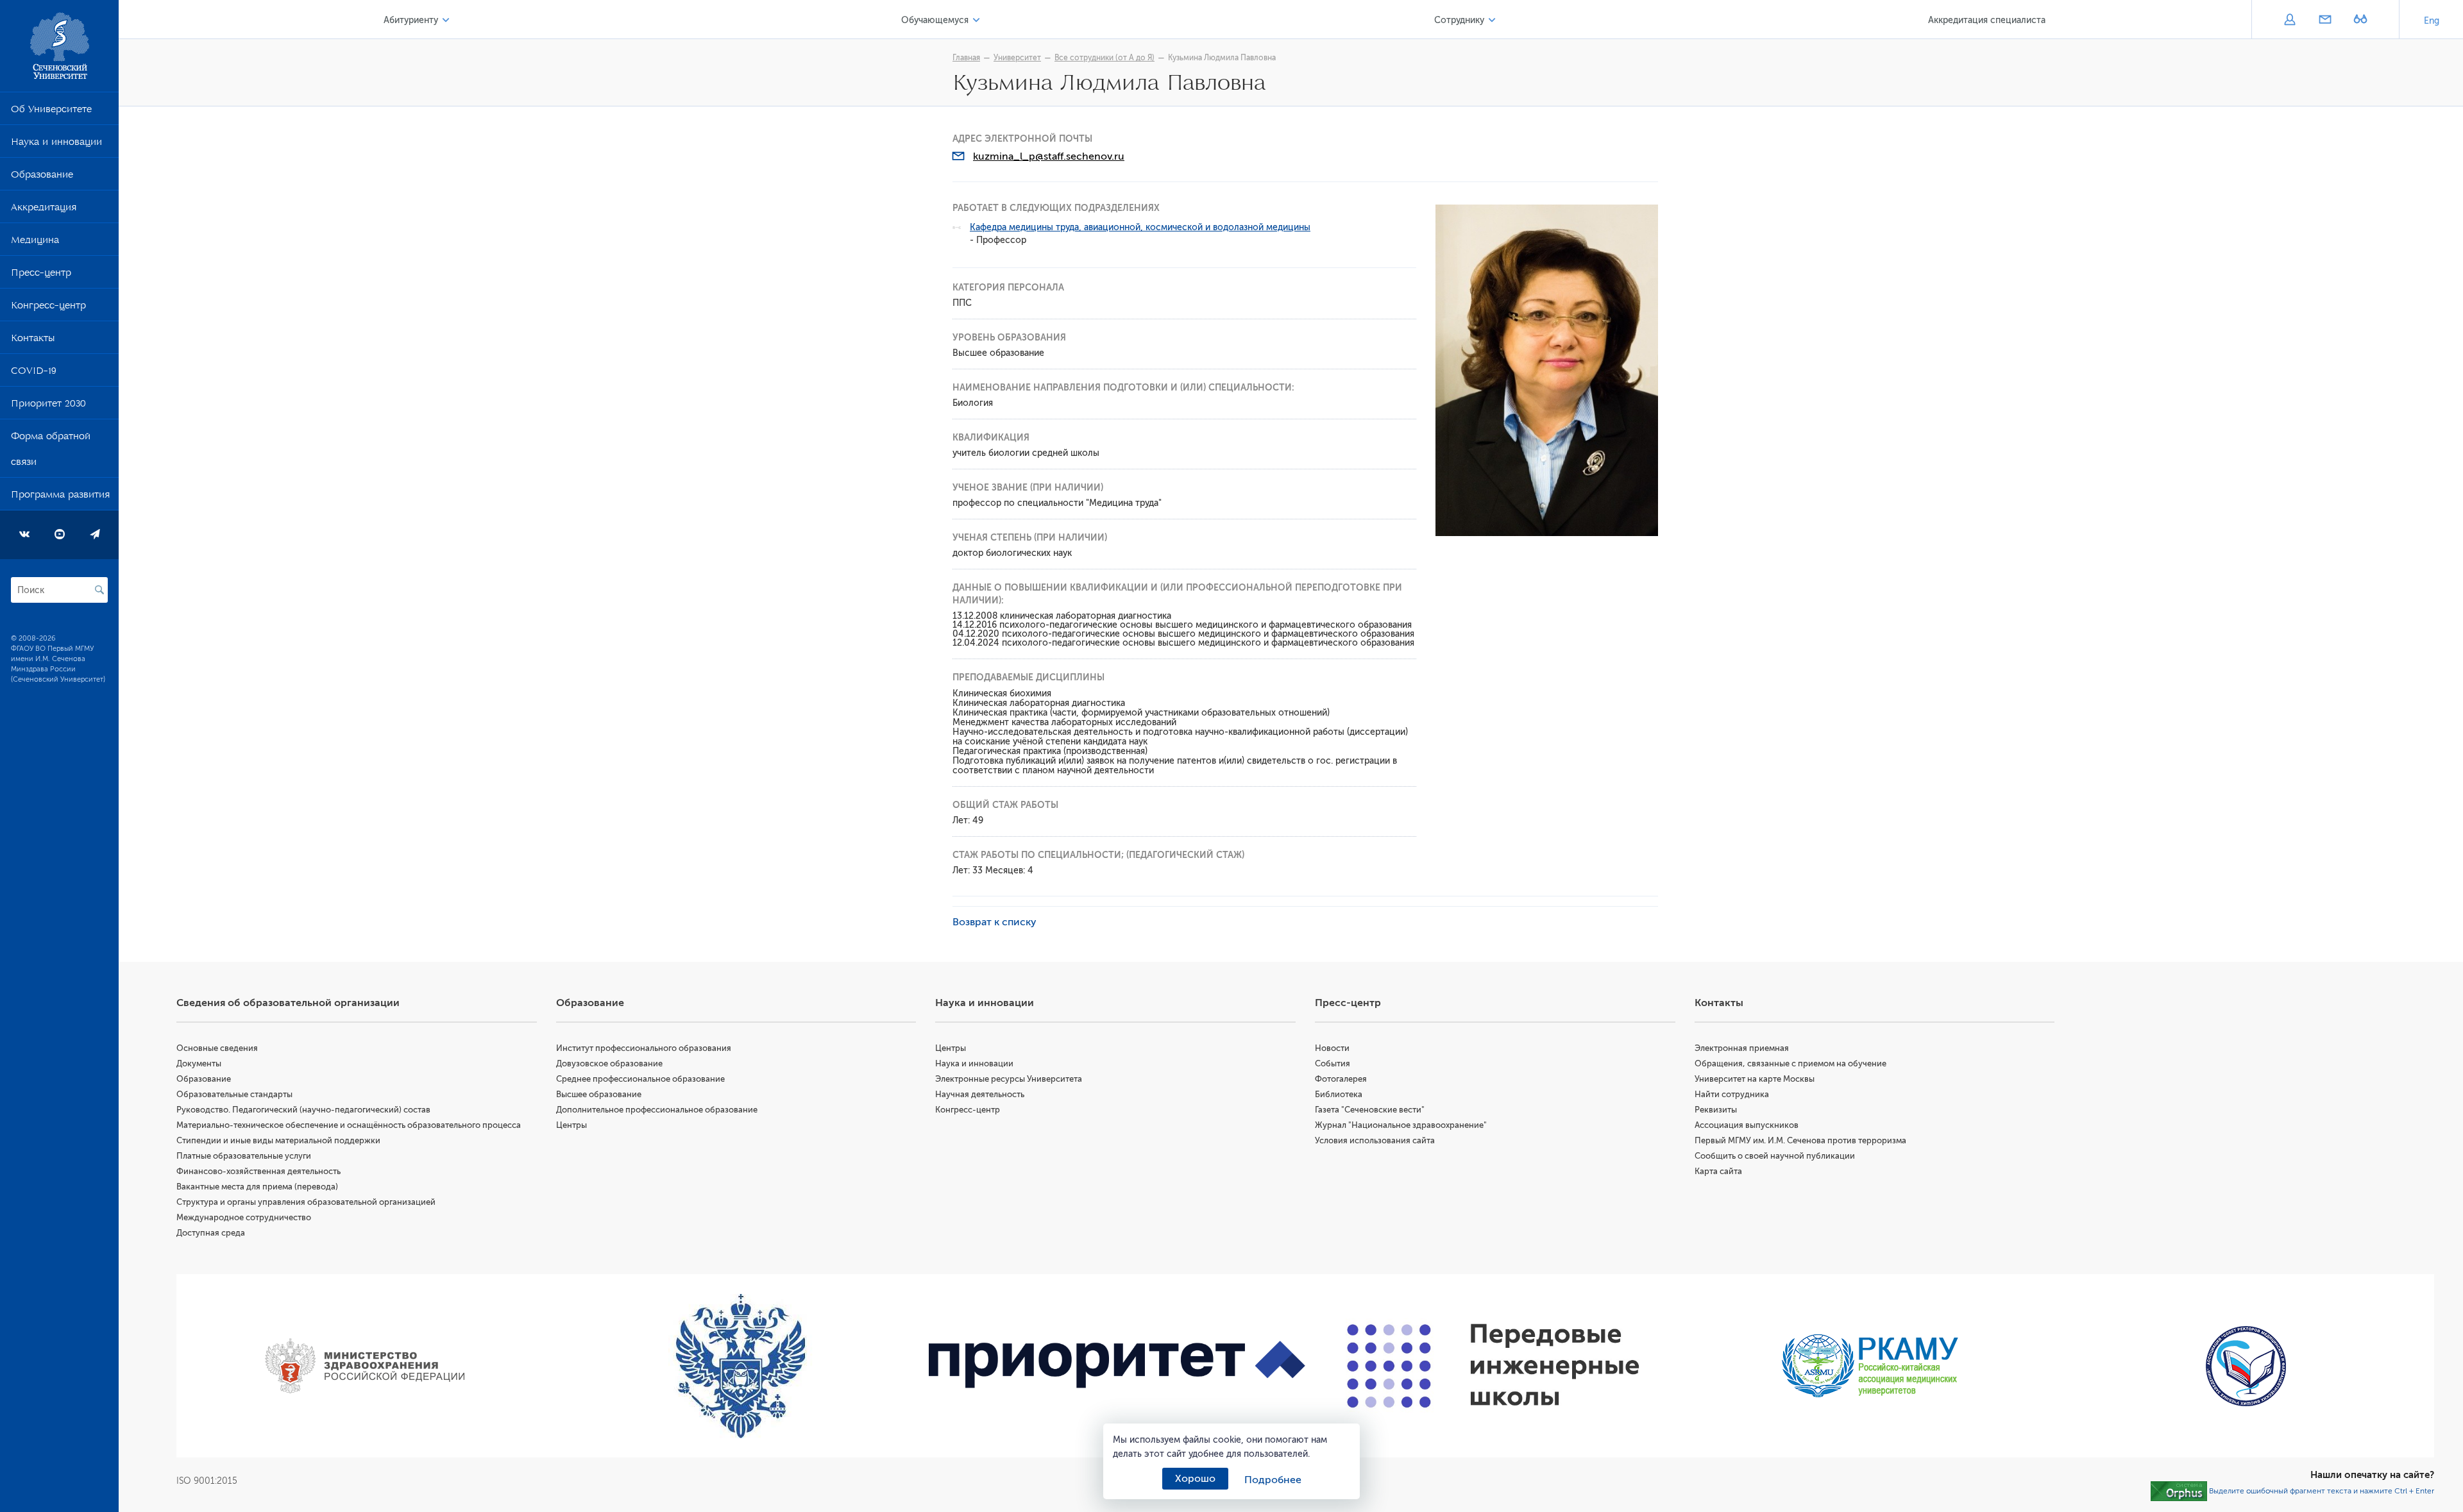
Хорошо (1195, 1479)
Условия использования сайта (1375, 1140)
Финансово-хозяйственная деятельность (258, 1171)
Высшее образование (599, 1094)
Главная (966, 58)
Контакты (33, 340)
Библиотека (1339, 1094)
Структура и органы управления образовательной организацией (306, 1202)
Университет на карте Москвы (1755, 1079)
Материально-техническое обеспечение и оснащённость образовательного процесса (349, 1125)
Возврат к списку (995, 922)
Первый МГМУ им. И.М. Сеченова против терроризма (1800, 1140)
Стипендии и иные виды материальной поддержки (278, 1140)
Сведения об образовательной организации (288, 1003)
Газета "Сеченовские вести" (1370, 1110)
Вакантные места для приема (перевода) (257, 1187)
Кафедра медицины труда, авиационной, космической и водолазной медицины (1140, 227)
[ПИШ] (1494, 1366)
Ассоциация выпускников (1747, 1125)
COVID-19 (34, 373)
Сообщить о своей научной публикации (1775, 1156)
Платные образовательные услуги (244, 1156)
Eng (2432, 21)
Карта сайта (1718, 1171)
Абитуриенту (411, 20)
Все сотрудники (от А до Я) (1105, 58)
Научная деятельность (980, 1094)
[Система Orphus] (2179, 1491)
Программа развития (60, 497)
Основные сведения (217, 1048)
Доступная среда (211, 1233)
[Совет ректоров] (2246, 1366)
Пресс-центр (41, 275)
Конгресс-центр (48, 308)
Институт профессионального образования (644, 1048)
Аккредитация (44, 210)
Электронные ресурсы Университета (1009, 1079)
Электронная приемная (1742, 1048)
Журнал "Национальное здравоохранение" (1401, 1125)
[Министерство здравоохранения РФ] (365, 1366)
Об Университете (51, 112)
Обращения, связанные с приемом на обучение (1790, 1063)
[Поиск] (99, 590)
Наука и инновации (56, 144)
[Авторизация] (2289, 21)
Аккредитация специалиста (1987, 20)
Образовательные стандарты (234, 1094)
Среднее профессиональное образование (640, 1079)
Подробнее (1273, 1480)
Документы (199, 1063)
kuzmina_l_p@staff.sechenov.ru (1049, 156)
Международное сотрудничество (244, 1217)
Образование (42, 177)
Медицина (35, 242)
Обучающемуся (935, 20)
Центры (571, 1125)
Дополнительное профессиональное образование (657, 1110)
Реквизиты (1716, 1110)
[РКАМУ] (1870, 1366)
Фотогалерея (1341, 1079)
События (1333, 1063)
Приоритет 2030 (48, 406)
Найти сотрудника (1732, 1094)
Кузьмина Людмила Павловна (1222, 58)
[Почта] (2325, 21)
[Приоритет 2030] (1117, 1366)
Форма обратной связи (51, 451)
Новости (1332, 1048)
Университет (1017, 58)
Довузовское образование (609, 1063)
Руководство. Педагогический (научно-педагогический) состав (303, 1110)
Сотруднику (1459, 20)
